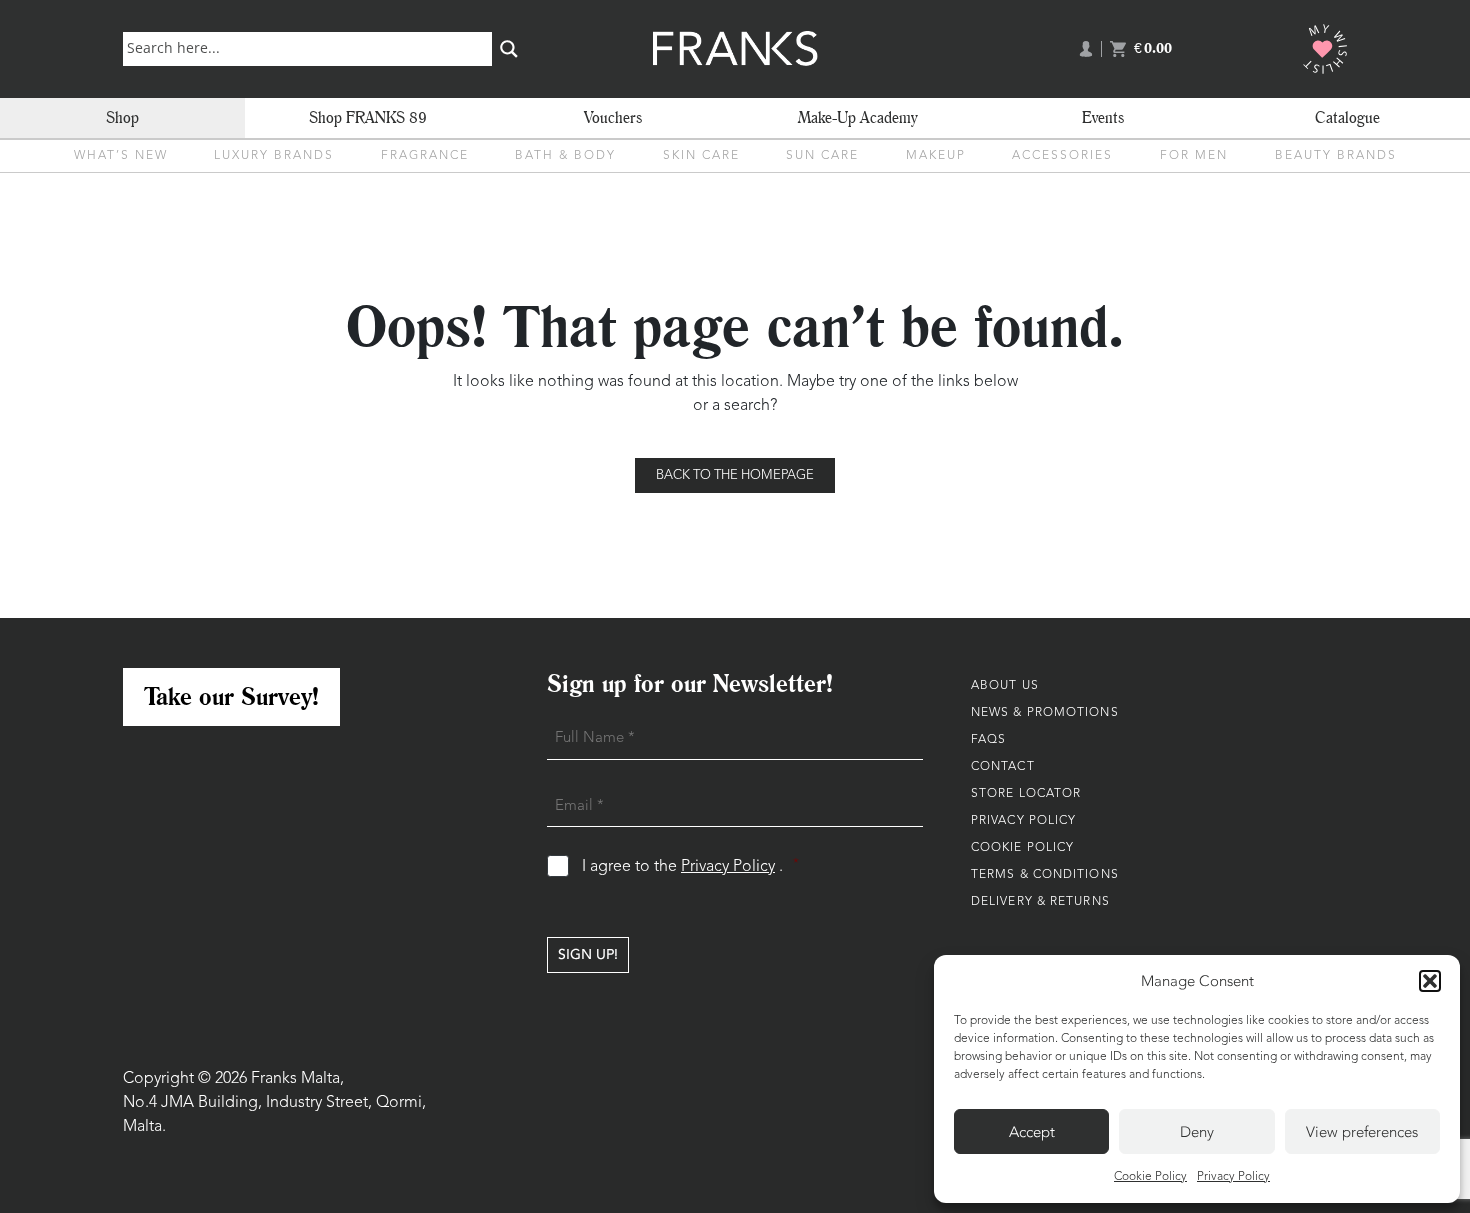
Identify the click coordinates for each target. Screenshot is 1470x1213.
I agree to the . (690, 866)
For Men (1194, 156)
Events (1103, 117)
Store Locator (1026, 794)
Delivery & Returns (1040, 902)
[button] (1430, 981)
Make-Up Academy (858, 117)
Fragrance (425, 156)
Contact (1003, 767)
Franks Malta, (297, 1079)
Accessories (1062, 156)
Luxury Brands (274, 156)
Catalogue (1347, 117)
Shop (122, 117)
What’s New (121, 156)
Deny (1197, 1132)
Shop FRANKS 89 (368, 117)
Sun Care (822, 156)
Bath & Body (565, 156)
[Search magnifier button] (509, 49)
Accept (1032, 1132)
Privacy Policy (1233, 1177)
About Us (1005, 686)
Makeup (936, 156)
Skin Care (701, 156)
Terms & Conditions (1045, 875)
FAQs (988, 740)
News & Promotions (1045, 713)
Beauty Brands (1336, 156)
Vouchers (613, 117)
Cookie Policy (1150, 1177)
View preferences (1362, 1132)
